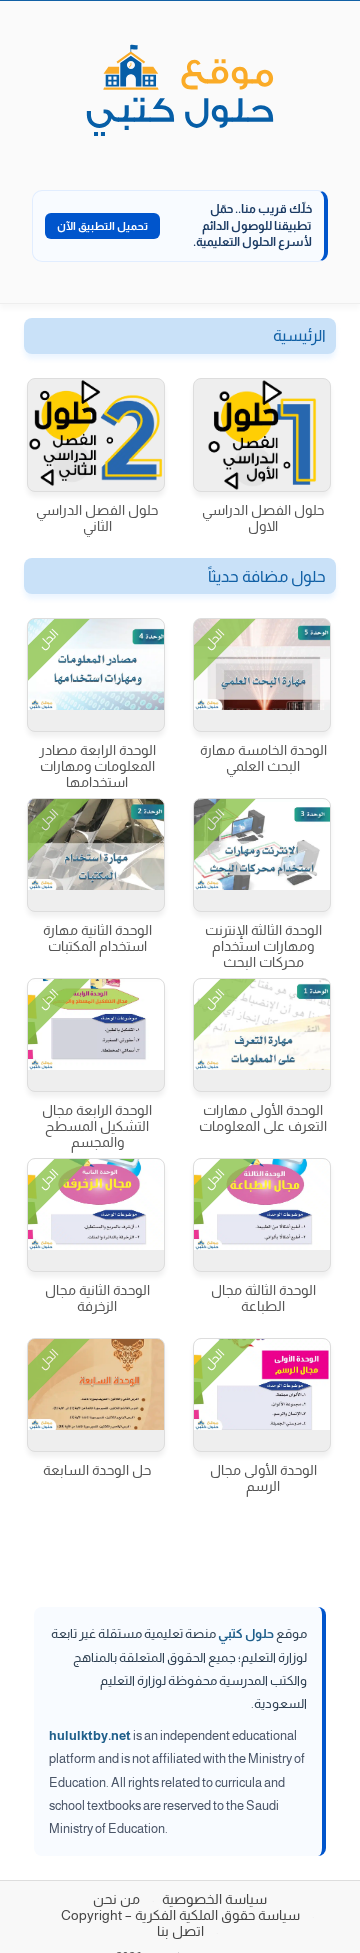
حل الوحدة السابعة (97, 1470)
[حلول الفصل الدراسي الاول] (262, 435)
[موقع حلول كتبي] (180, 92)
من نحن (116, 1899)
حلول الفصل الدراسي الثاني (97, 518)
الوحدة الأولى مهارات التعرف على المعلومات (263, 1118)
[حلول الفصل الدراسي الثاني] (96, 435)
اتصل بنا (180, 1931)
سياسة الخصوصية (214, 1899)
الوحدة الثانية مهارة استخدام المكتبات (97, 938)
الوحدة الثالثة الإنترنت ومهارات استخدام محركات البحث (263, 946)
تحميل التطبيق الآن (102, 226)
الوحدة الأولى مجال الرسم (263, 1478)
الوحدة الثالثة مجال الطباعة (263, 1298)
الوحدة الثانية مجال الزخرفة (97, 1298)
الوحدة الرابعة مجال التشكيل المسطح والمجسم (97, 1126)
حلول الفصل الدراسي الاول (263, 518)
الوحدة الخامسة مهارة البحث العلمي (263, 758)
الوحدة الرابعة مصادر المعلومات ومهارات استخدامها (97, 766)
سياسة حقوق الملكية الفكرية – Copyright (180, 1915)
